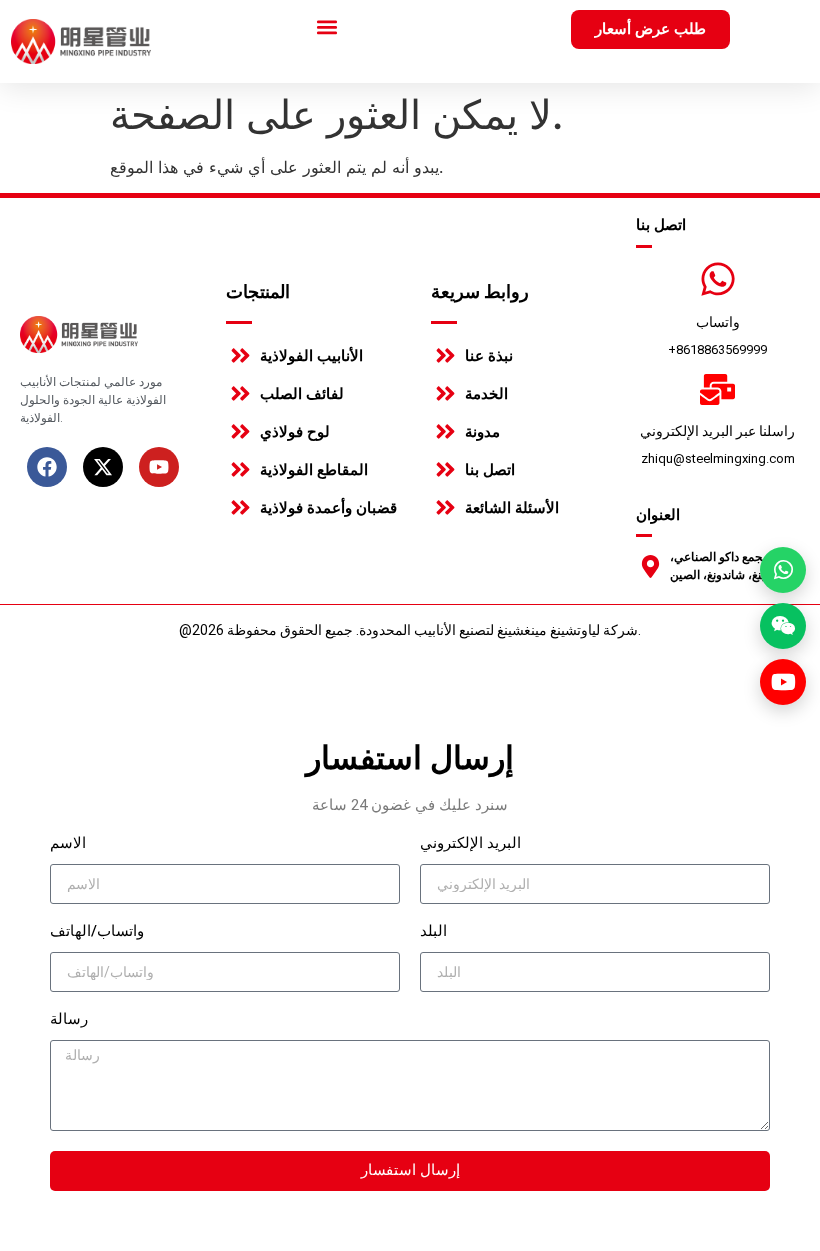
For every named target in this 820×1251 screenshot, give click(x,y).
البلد (433, 932)
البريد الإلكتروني (470, 844)
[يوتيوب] (159, 467)
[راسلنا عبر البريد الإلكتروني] (717, 389)
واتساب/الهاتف (97, 932)
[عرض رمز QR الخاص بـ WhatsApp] (783, 570)
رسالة (69, 1020)
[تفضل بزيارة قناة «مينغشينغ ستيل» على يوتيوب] (783, 682)
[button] (327, 26)
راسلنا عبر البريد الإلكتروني (717, 431)
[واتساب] (718, 279)
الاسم (68, 844)
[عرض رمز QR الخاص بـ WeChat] (783, 626)
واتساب (718, 322)
